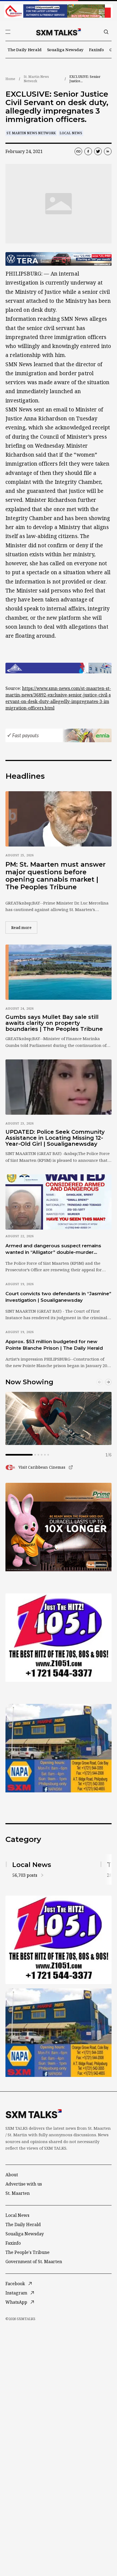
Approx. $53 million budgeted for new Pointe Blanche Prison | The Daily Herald (54, 1345)
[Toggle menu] (8, 32)
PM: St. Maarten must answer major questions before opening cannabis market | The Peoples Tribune (56, 876)
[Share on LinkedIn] (108, 151)
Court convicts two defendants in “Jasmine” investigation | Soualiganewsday (58, 1297)
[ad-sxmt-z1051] (59, 1638)
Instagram (16, 2293)
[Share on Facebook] (88, 151)
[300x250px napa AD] (59, 1748)
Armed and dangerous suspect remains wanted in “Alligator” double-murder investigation (53, 1249)
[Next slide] (108, 1382)
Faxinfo (96, 50)
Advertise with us (24, 2184)
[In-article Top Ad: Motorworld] (59, 259)
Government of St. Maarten (34, 2262)
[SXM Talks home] (59, 32)
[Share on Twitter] (98, 151)
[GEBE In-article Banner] (59, 668)
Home (10, 79)
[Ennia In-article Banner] (59, 735)
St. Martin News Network (36, 79)
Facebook (15, 2284)
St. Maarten (18, 2193)
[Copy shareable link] (78, 151)
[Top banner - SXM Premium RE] (59, 11)
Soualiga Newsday (65, 50)
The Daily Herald (25, 50)
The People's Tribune (27, 2252)
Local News (71, 133)
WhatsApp (16, 2302)
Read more (24, 927)
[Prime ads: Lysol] (59, 1527)
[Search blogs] (106, 32)
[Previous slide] (100, 1382)
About (12, 2175)
